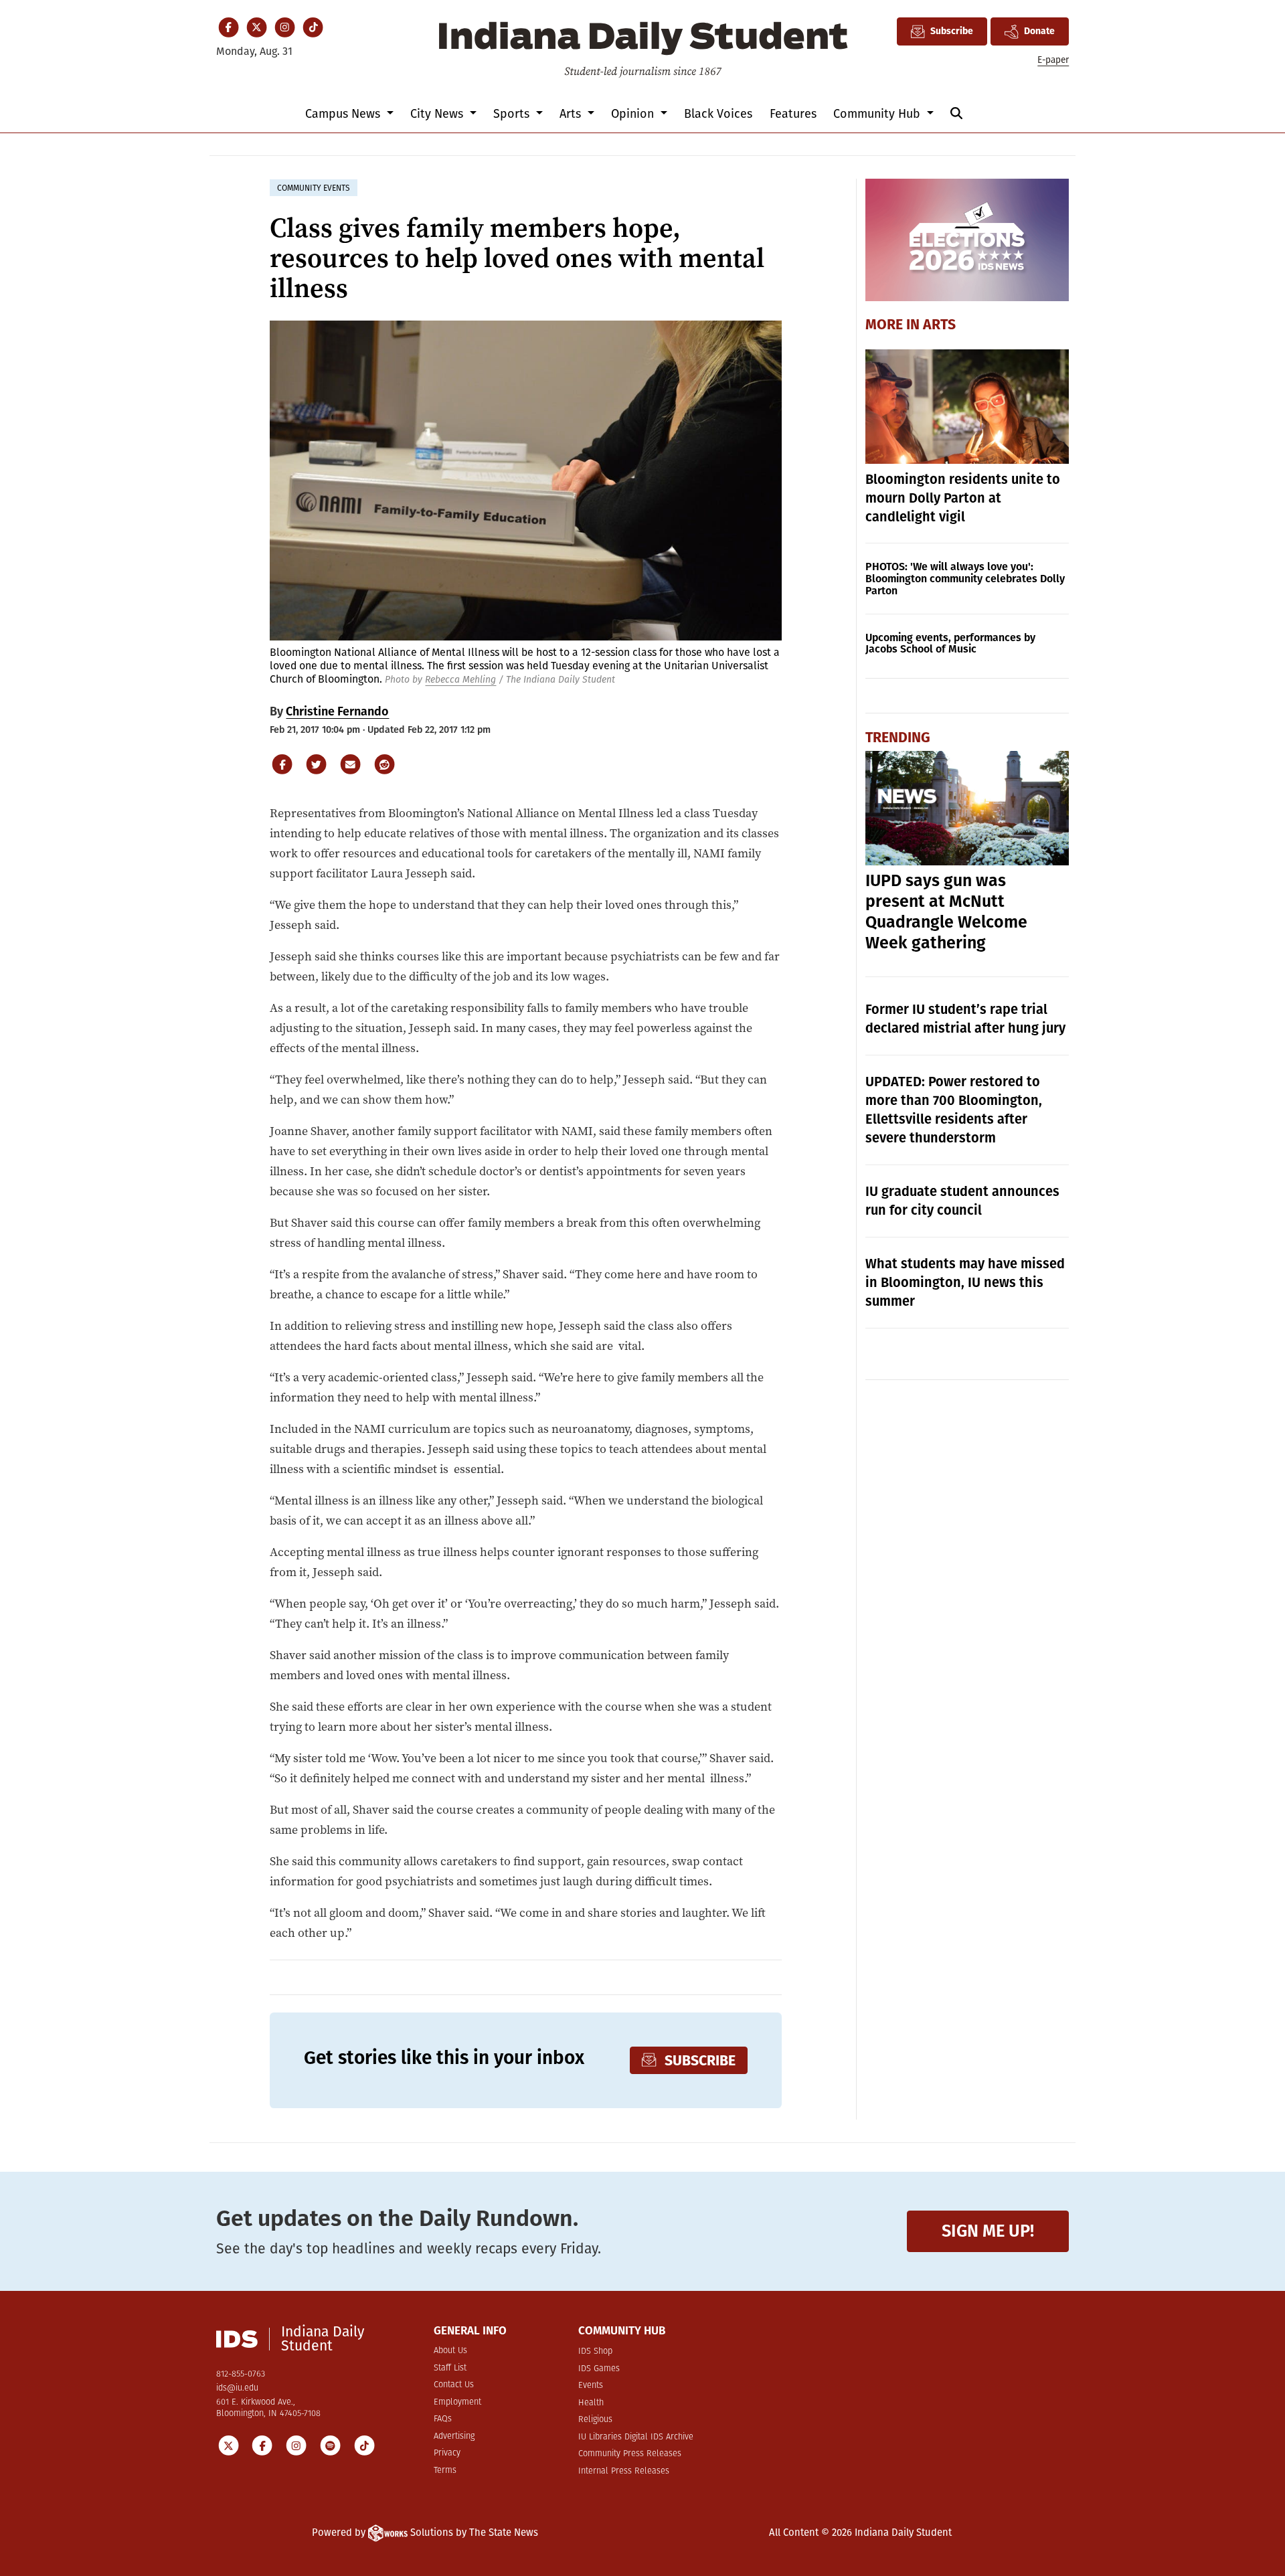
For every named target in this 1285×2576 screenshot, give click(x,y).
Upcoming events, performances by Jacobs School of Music (950, 643)
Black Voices (718, 114)
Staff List (450, 2368)
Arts (939, 325)
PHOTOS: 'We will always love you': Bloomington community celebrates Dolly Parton (965, 579)
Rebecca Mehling (460, 680)
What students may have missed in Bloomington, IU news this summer (965, 1282)
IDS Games (599, 2369)
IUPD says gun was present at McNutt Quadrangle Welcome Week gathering (946, 912)
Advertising (454, 2436)
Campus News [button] (344, 114)
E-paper (1053, 60)
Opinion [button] (634, 114)
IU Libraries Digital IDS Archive (636, 2437)
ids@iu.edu (237, 2388)
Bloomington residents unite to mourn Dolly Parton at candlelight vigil (963, 498)
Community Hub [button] (878, 114)
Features (793, 114)
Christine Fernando (337, 711)
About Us (450, 2351)
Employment (457, 2402)
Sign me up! (988, 2231)
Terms (445, 2471)
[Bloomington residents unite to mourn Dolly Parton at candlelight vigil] (967, 407)
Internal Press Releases (624, 2471)
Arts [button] (572, 114)
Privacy (447, 2453)
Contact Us (454, 2385)
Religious (595, 2420)
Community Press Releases (630, 2454)
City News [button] (438, 114)
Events (591, 2386)
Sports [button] (513, 114)
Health (591, 2403)
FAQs (443, 2419)
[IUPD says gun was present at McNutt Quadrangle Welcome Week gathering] (967, 808)
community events (314, 188)
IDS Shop (595, 2351)
